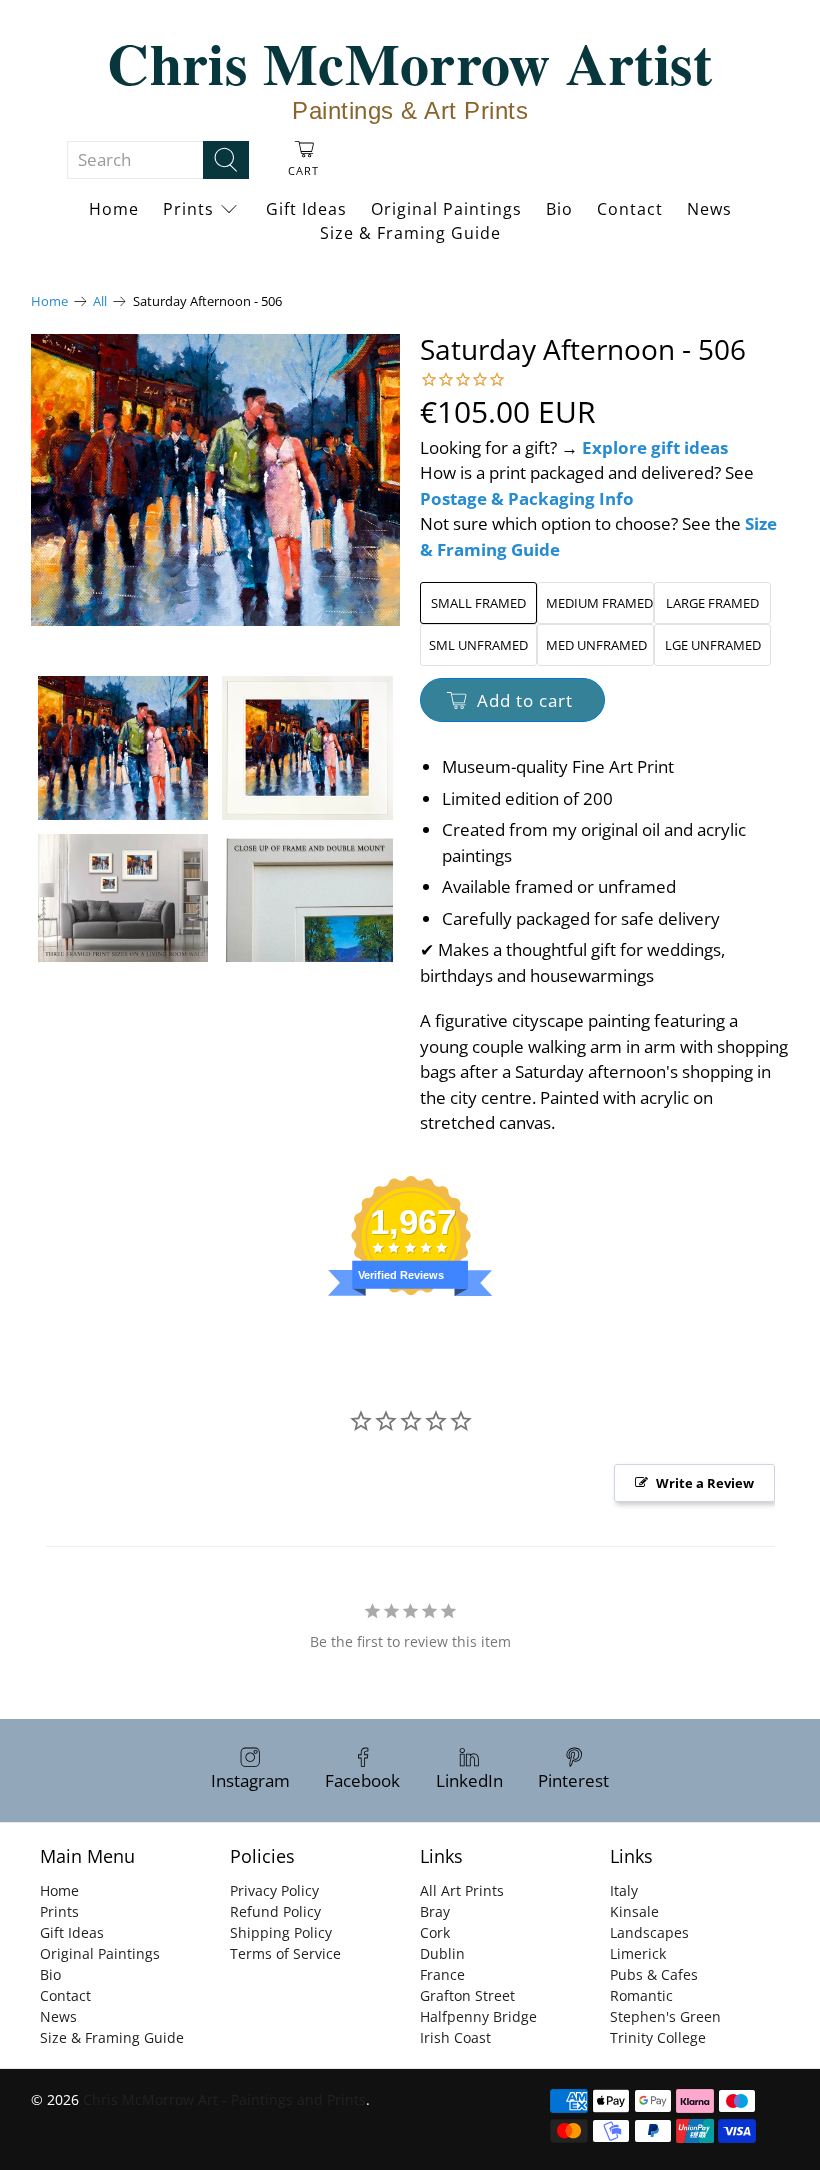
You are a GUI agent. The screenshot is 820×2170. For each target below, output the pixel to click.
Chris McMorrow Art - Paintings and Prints (224, 2099)
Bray (435, 1911)
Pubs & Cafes (654, 1974)
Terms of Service (285, 1953)
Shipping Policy (281, 1932)
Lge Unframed (713, 645)
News (709, 209)
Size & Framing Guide (410, 233)
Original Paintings (446, 209)
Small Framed (478, 603)
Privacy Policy (274, 1890)
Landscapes (649, 1932)
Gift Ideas (306, 209)
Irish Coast (455, 2037)
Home (114, 209)
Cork (435, 1932)
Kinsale (634, 1911)
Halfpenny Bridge (478, 2016)
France (442, 1974)
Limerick (638, 1953)
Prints (188, 209)
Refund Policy (275, 1911)
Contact (630, 209)
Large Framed (712, 603)
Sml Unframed (478, 645)
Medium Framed (599, 603)
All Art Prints (462, 1890)
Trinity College (658, 2037)
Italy (624, 1890)
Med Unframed (596, 645)
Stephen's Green (665, 2016)
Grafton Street (467, 1995)
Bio (559, 209)
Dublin (442, 1953)
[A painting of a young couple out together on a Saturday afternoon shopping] (216, 480)
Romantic (641, 1995)
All (100, 301)
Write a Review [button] (705, 1483)
